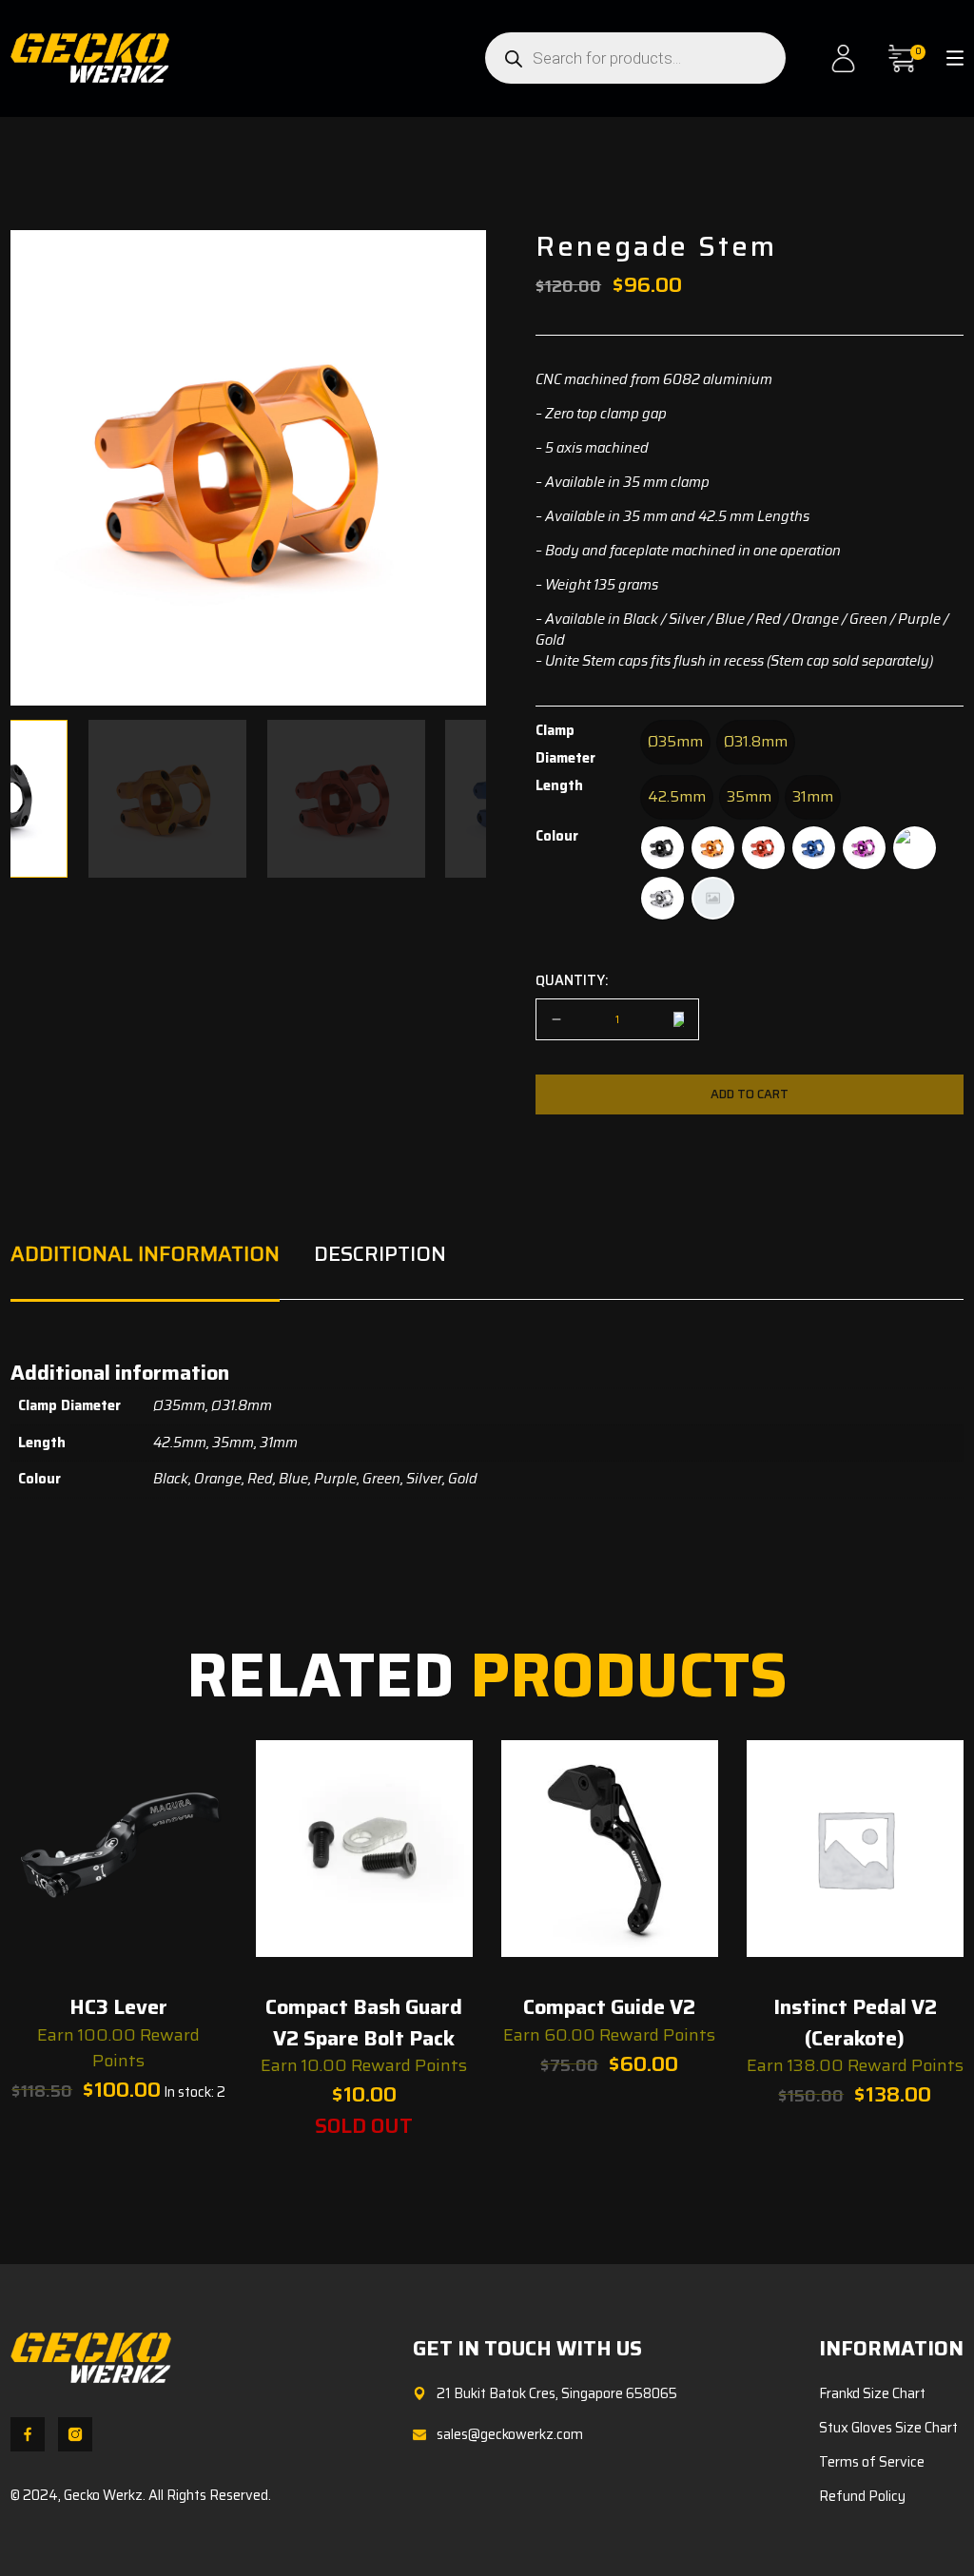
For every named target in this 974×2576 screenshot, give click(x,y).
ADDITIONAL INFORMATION (145, 1253)
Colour (557, 836)
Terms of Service (872, 2462)
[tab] (145, 1270)
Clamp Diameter (565, 744)
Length (559, 785)
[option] (675, 742)
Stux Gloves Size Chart (888, 2428)
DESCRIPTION (380, 1253)
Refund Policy (862, 2496)
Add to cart (750, 1094)
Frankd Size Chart (872, 2393)
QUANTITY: (572, 981)
